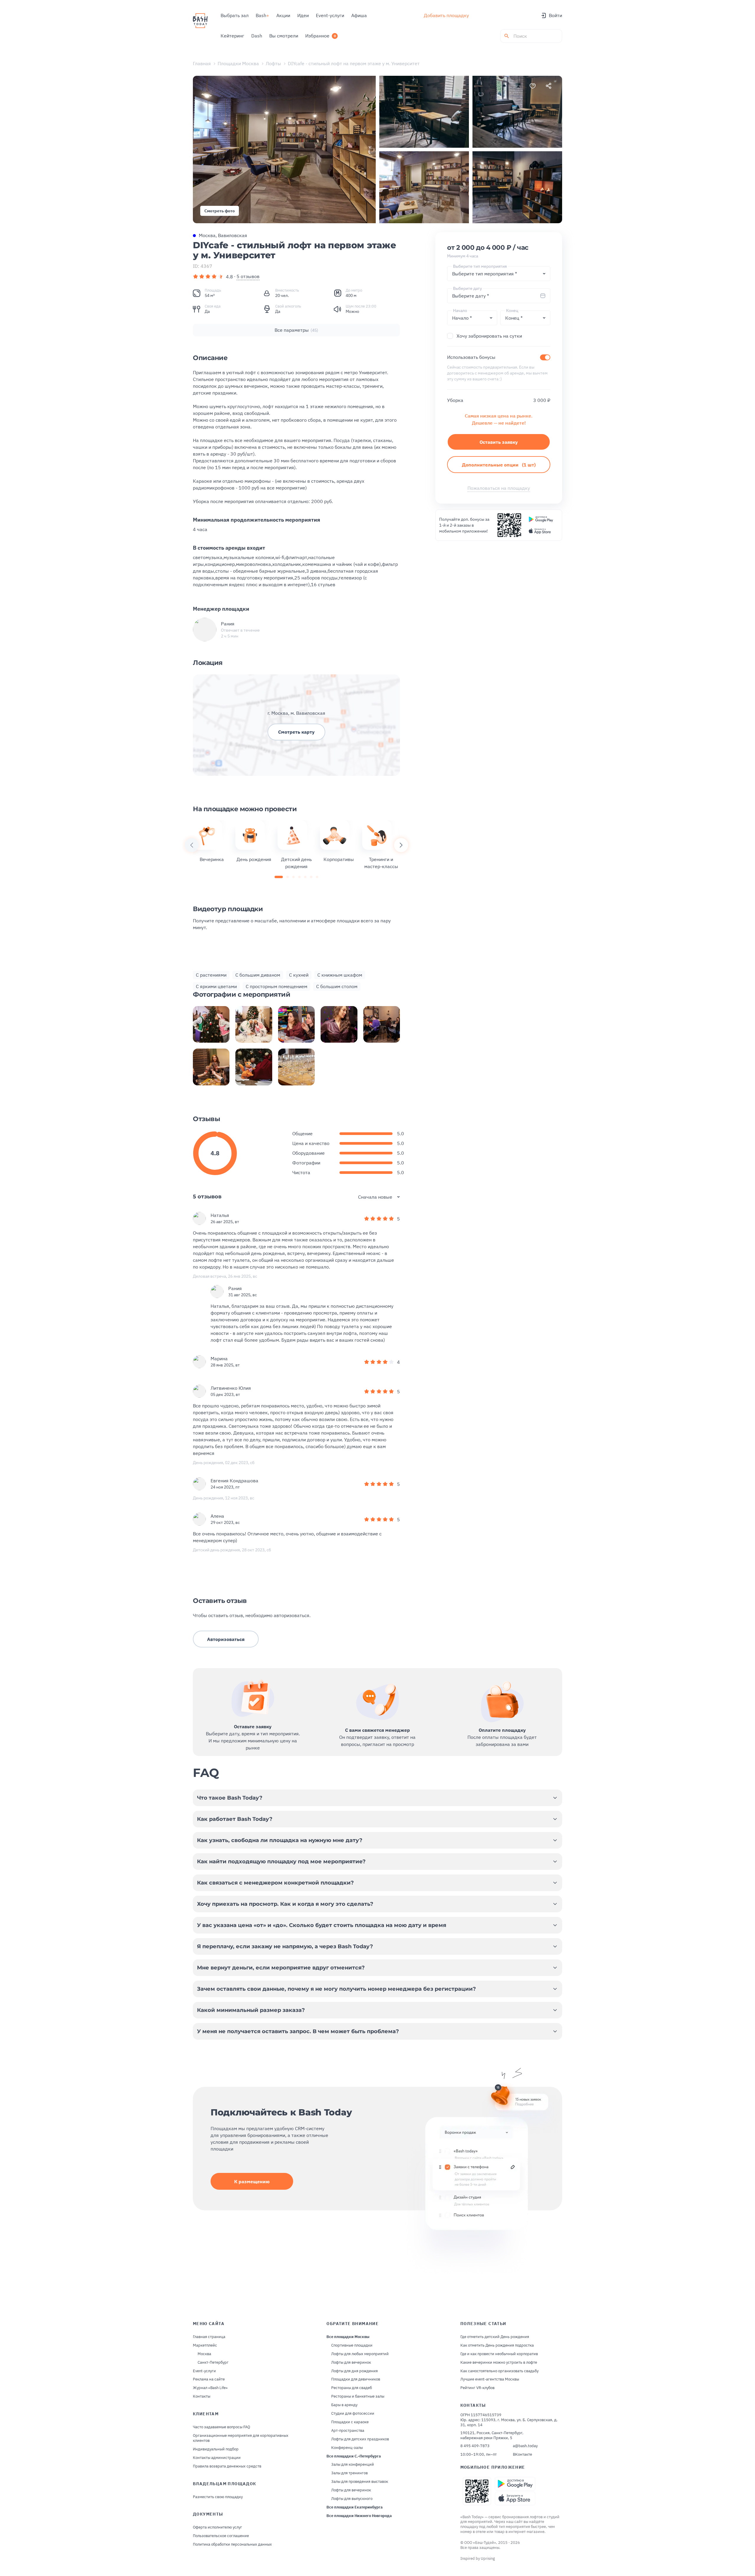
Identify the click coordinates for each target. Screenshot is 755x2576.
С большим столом (337, 986)
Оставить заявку (499, 442)
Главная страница (209, 2337)
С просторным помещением (276, 986)
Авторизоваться (226, 1639)
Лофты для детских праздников (360, 2439)
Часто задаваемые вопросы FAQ (221, 2427)
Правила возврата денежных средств (227, 2466)
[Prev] (192, 845)
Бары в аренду (344, 2405)
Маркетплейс (205, 2345)
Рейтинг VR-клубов (477, 2388)
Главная (202, 63)
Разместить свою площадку (218, 2497)
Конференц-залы (347, 2448)
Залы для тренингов (349, 2473)
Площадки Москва (238, 63)
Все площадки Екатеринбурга (354, 2507)
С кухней (299, 975)
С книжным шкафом (340, 975)
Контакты (202, 2396)
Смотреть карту (296, 732)
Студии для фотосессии (353, 2414)
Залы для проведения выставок (360, 2482)
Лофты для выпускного (352, 2499)
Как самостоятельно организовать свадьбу (499, 2371)
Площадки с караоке (350, 2422)
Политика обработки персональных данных (232, 2544)
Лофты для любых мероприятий (360, 2354)
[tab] (279, 877)
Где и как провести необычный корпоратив (499, 2354)
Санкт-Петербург (213, 2363)
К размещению (252, 2181)
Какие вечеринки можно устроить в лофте (499, 2363)
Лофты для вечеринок (351, 2363)
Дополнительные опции (499, 465)
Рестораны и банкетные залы (358, 2396)
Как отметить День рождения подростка (497, 2345)
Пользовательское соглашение (221, 2536)
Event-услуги (204, 2371)
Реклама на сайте (209, 2379)
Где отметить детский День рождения (495, 2337)
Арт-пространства (348, 2431)
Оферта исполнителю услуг (218, 2527)
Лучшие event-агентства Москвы (490, 2379)
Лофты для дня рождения (354, 2371)
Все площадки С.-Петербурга (354, 2456)
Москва (204, 2354)
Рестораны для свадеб (352, 2388)
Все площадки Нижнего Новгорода (359, 2516)
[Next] (401, 845)
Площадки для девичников (356, 2379)
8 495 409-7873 (475, 2446)
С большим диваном (258, 975)
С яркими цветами (216, 986)
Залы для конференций (353, 2465)
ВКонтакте (522, 2455)
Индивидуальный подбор (216, 2449)
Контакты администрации (217, 2458)
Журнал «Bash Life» (210, 2388)
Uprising (488, 2558)
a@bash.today (525, 2446)
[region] (296, 845)
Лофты (273, 63)
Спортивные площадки (352, 2345)
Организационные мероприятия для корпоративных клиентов (241, 2438)
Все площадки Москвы (348, 2337)
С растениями (211, 975)
